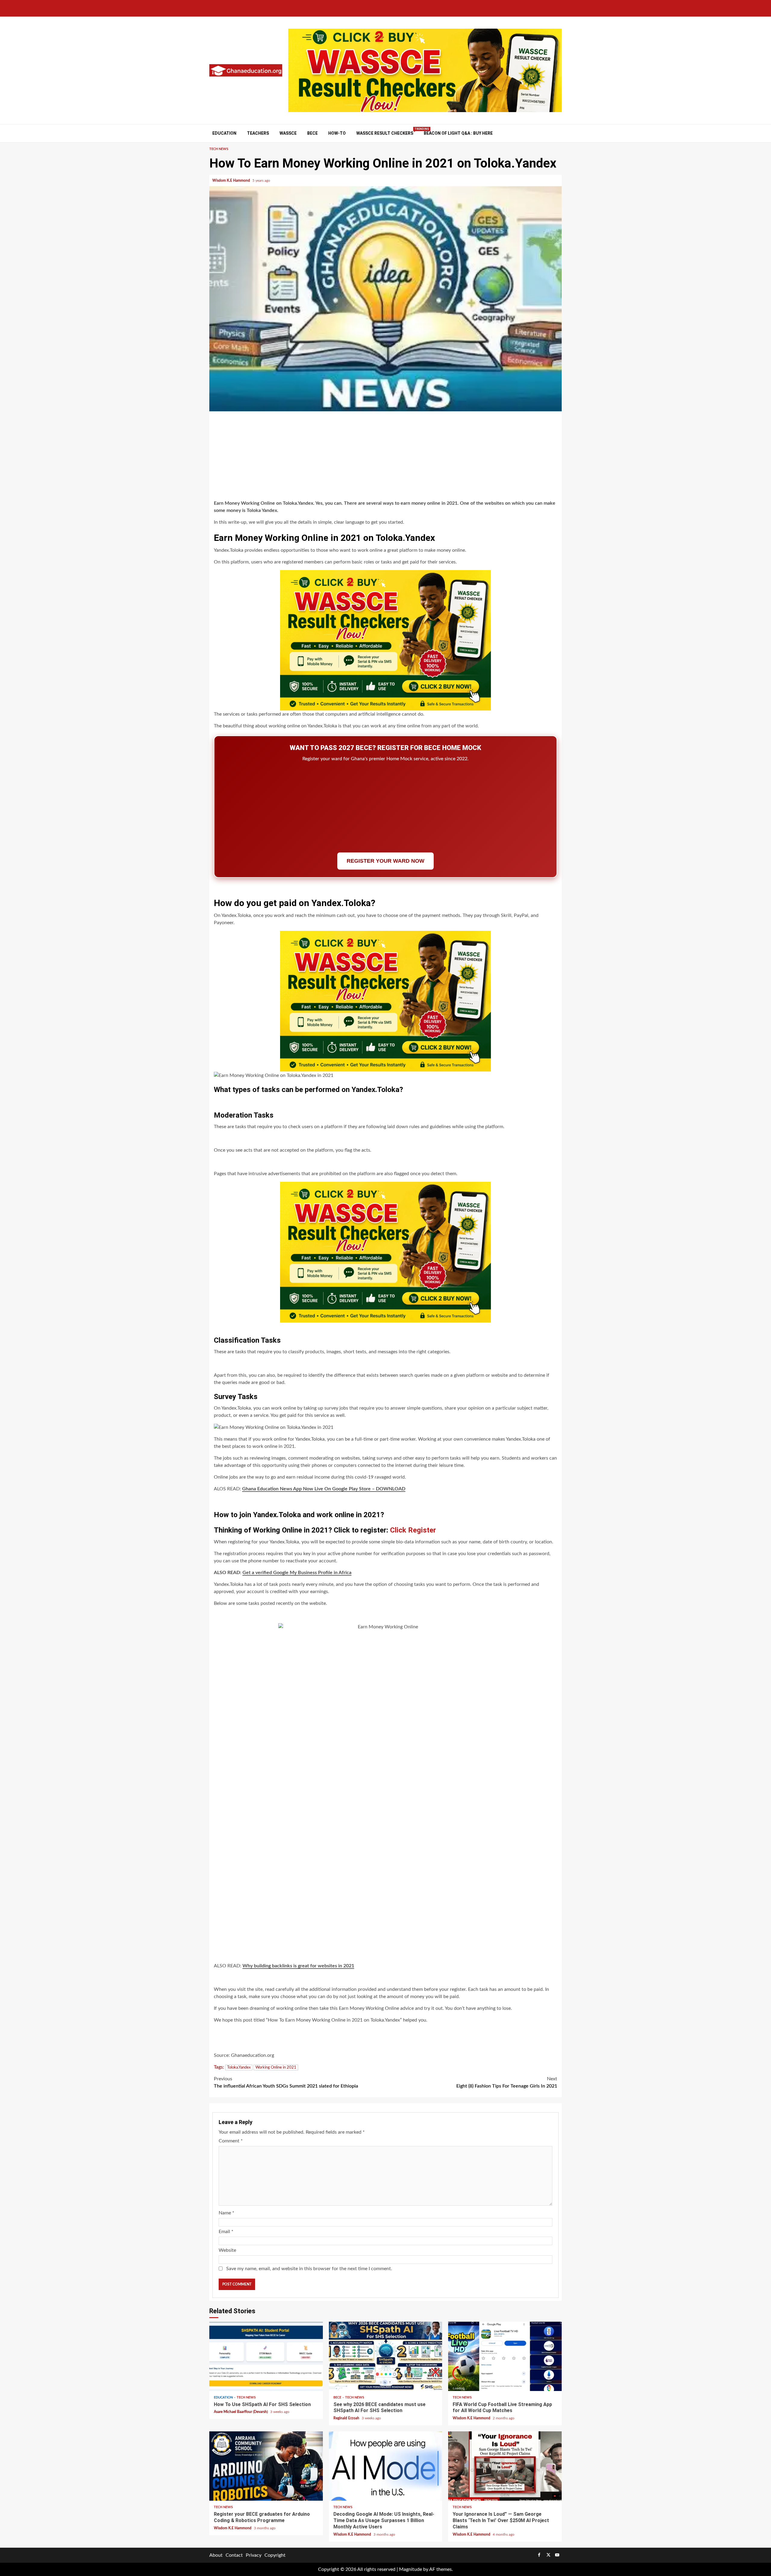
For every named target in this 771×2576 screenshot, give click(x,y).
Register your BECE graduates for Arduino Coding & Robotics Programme (266, 2466)
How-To (337, 133)
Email (226, 2232)
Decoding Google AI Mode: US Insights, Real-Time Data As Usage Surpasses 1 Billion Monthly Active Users (386, 2466)
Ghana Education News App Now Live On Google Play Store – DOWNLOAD (324, 1489)
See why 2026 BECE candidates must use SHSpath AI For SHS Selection (386, 2356)
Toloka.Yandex (239, 2068)
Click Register (413, 1530)
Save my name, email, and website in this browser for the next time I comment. (309, 2269)
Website (227, 2250)
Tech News (219, 149)
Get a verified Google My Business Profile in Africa (297, 1573)
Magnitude (410, 2569)
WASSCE (288, 133)
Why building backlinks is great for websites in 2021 (298, 1966)
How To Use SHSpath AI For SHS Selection (266, 2356)
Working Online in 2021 (276, 2068)
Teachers (258, 133)
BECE (312, 133)
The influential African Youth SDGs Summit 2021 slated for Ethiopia (286, 2082)
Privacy (254, 2555)
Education (224, 133)
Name (226, 2213)
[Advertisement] (385, 457)
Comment (231, 2141)
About (216, 2555)
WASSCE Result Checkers (385, 133)
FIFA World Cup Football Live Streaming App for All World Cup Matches (505, 2356)
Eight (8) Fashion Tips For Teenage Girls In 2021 (507, 2082)
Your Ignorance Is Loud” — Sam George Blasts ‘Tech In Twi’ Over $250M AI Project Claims (505, 2466)
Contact (234, 2555)
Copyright (275, 2555)
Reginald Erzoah (347, 2418)
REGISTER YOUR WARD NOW (385, 861)
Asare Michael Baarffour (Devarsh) (241, 2412)
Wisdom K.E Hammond (232, 180)
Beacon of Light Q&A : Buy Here (458, 133)
